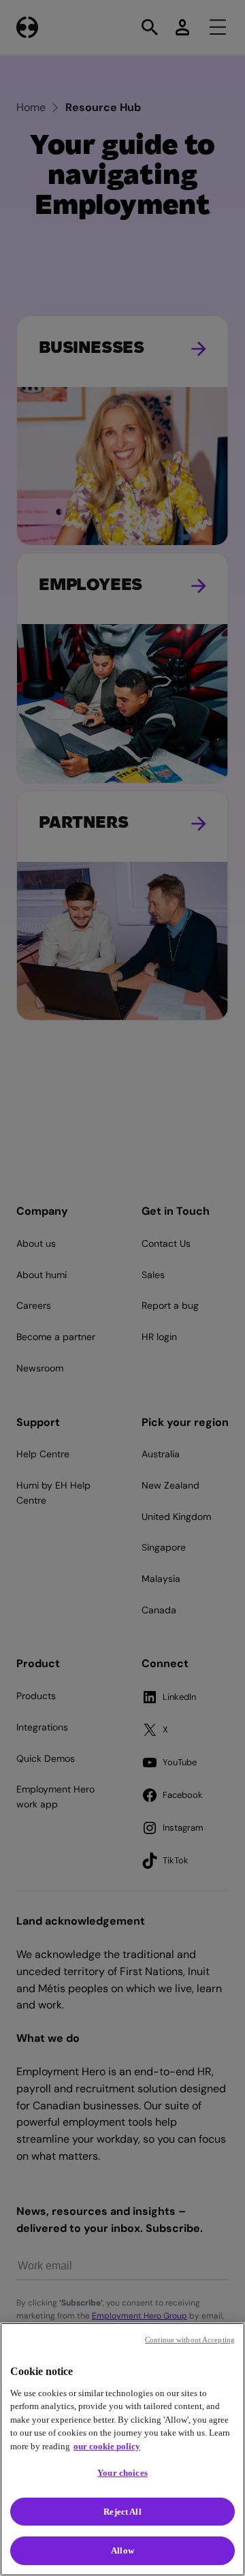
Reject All (122, 2512)
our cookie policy (107, 2446)
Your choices (122, 2473)
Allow (122, 2550)
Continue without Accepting (190, 2340)
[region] (122, 2449)
